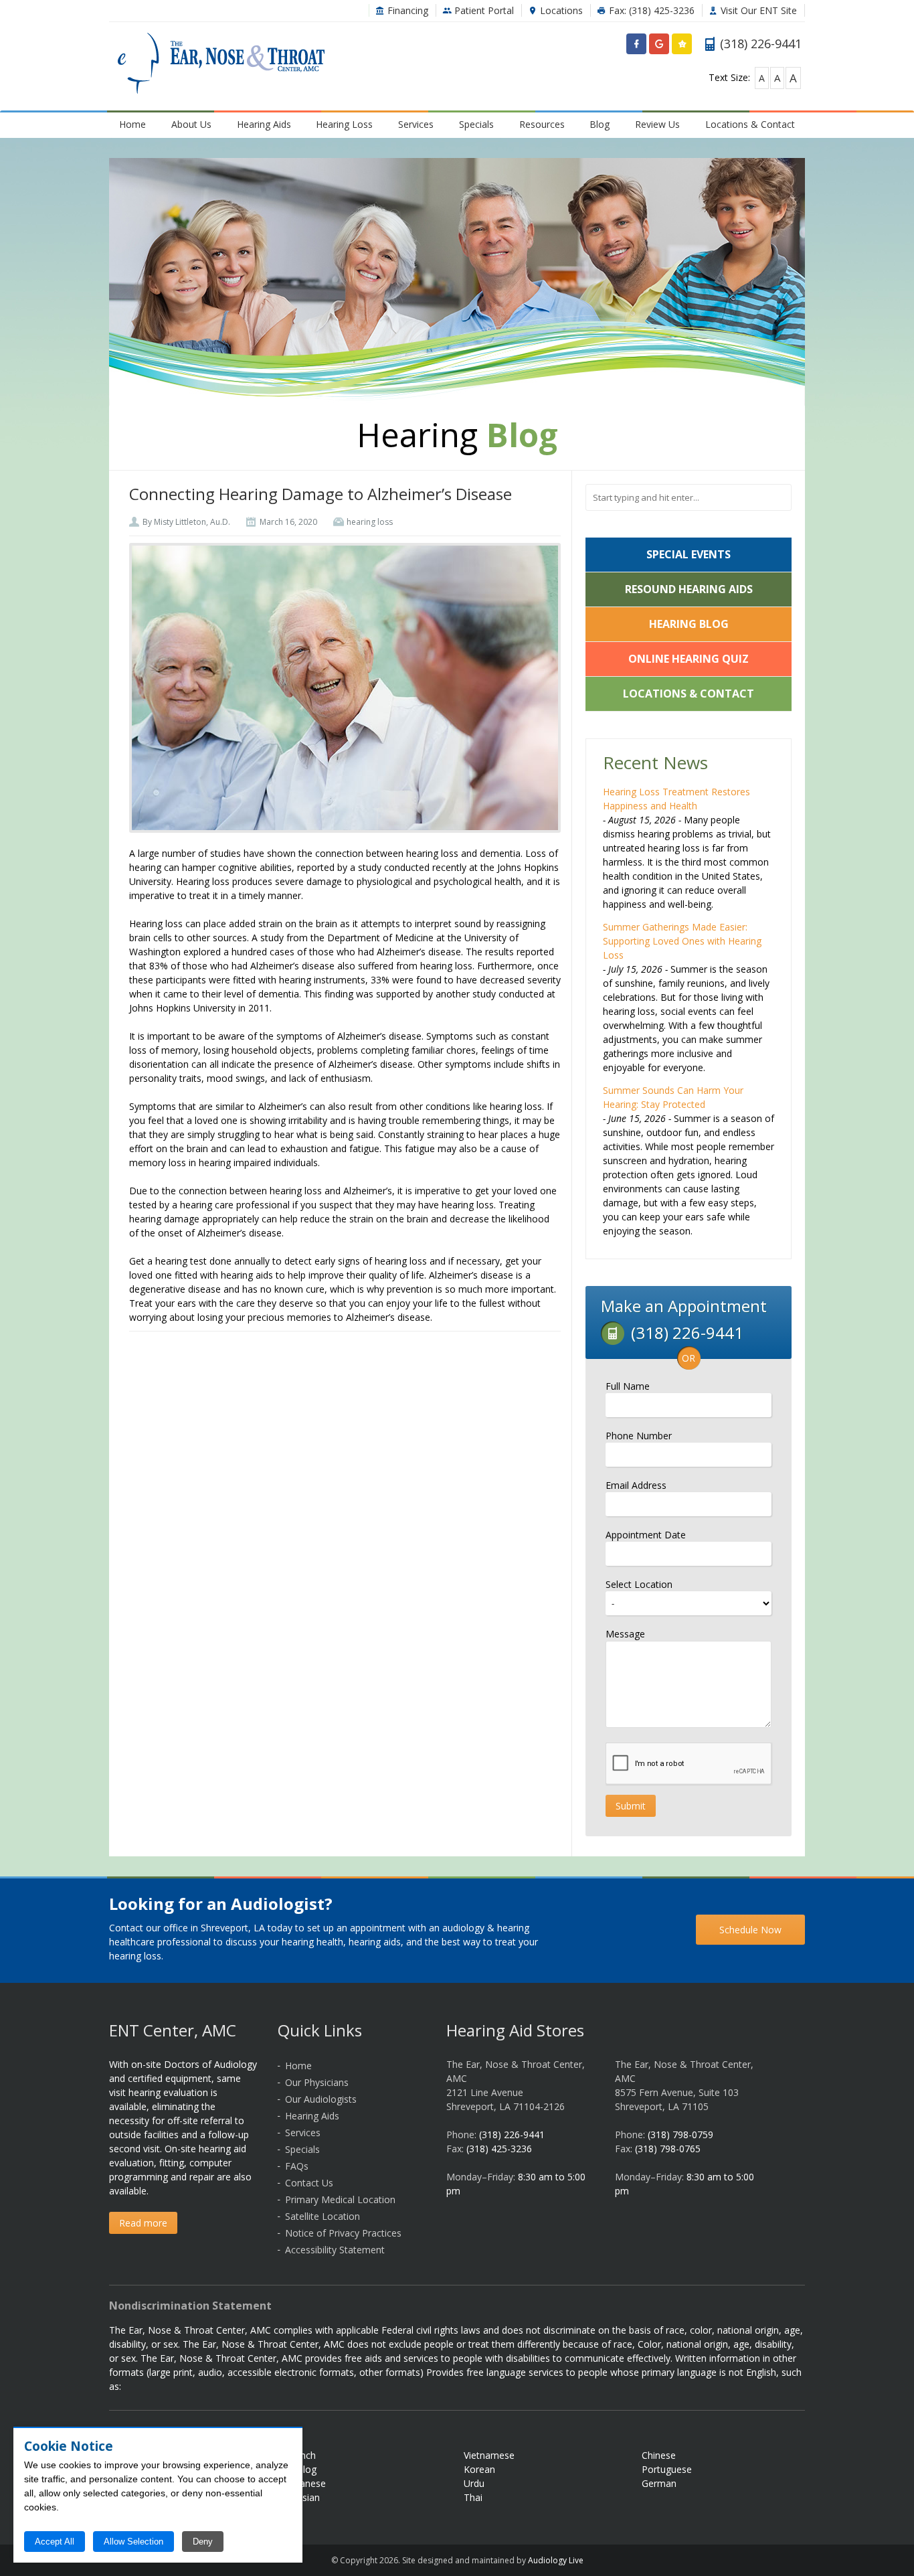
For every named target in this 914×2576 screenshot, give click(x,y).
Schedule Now (750, 1930)
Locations (560, 10)
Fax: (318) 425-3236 (650, 10)
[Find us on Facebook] (636, 47)
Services (416, 124)
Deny (203, 2542)
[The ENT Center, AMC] (221, 65)
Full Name (628, 1386)
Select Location (639, 1584)
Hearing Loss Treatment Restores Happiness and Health (676, 799)
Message (625, 1634)
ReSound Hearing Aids (689, 589)
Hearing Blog (689, 624)
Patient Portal (483, 10)
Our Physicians (317, 2082)
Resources (542, 124)
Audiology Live (556, 2560)
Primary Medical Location (340, 2199)
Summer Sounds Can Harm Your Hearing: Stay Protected (673, 1097)
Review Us (657, 124)
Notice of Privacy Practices (343, 2233)
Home (132, 124)
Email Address (636, 1485)
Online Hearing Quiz (689, 659)
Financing (406, 10)
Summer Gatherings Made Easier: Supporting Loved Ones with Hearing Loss (682, 941)
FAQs (297, 2166)
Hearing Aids (264, 124)
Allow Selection (133, 2542)
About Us (191, 124)
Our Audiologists (321, 2099)
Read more (143, 2223)
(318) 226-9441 (512, 2135)
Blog (600, 124)
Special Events (689, 554)
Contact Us (309, 2183)
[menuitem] (133, 124)
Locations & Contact (750, 124)
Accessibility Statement (335, 2250)
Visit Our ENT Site (757, 10)
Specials (476, 124)
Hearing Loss (344, 124)
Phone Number (639, 1436)
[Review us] (682, 47)
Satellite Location (323, 2216)
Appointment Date (646, 1535)
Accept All (55, 2542)
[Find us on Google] (659, 47)
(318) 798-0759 (680, 2135)
